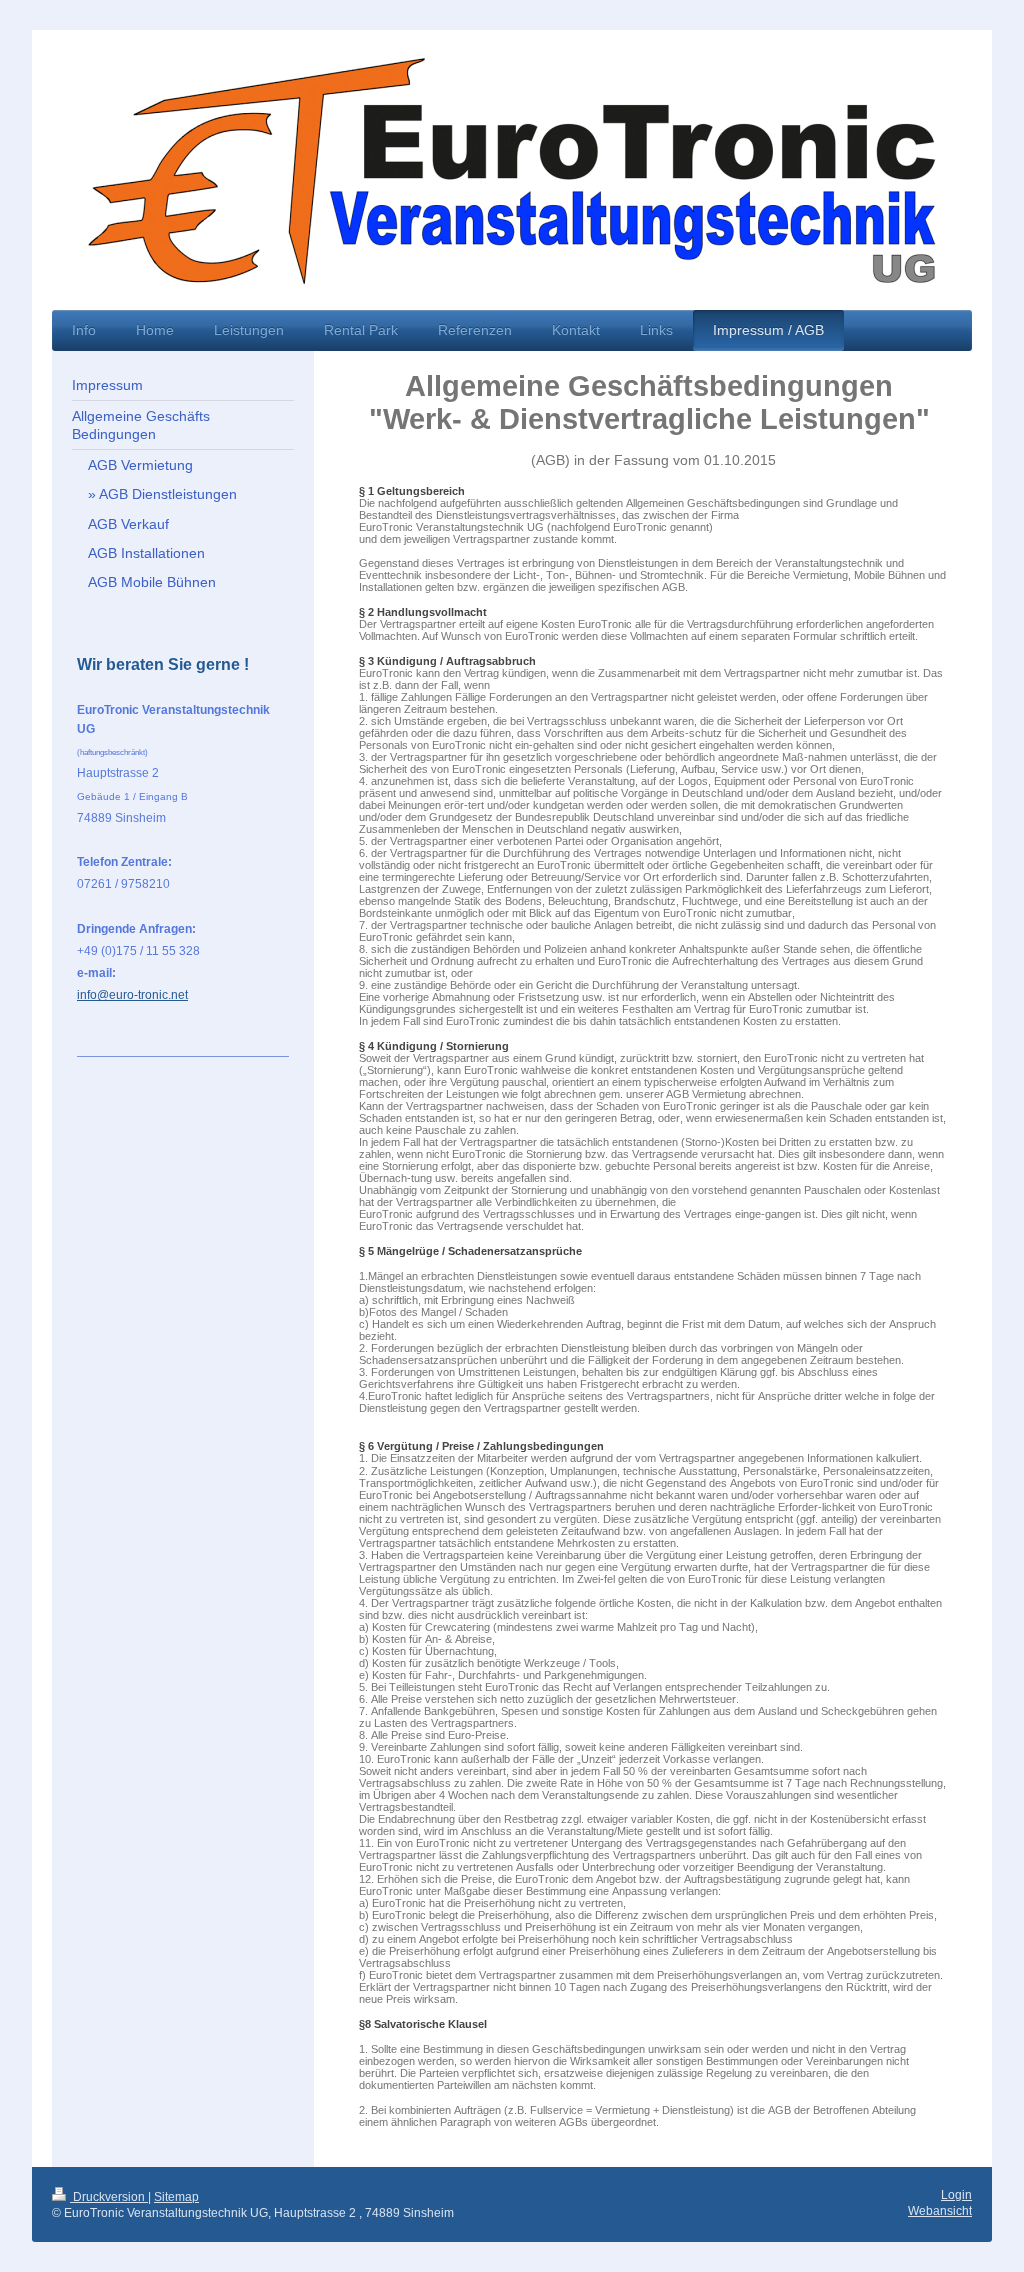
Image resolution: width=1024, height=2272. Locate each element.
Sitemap (176, 2197)
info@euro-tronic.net (132, 995)
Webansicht (940, 2211)
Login (956, 2195)
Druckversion (109, 2197)
